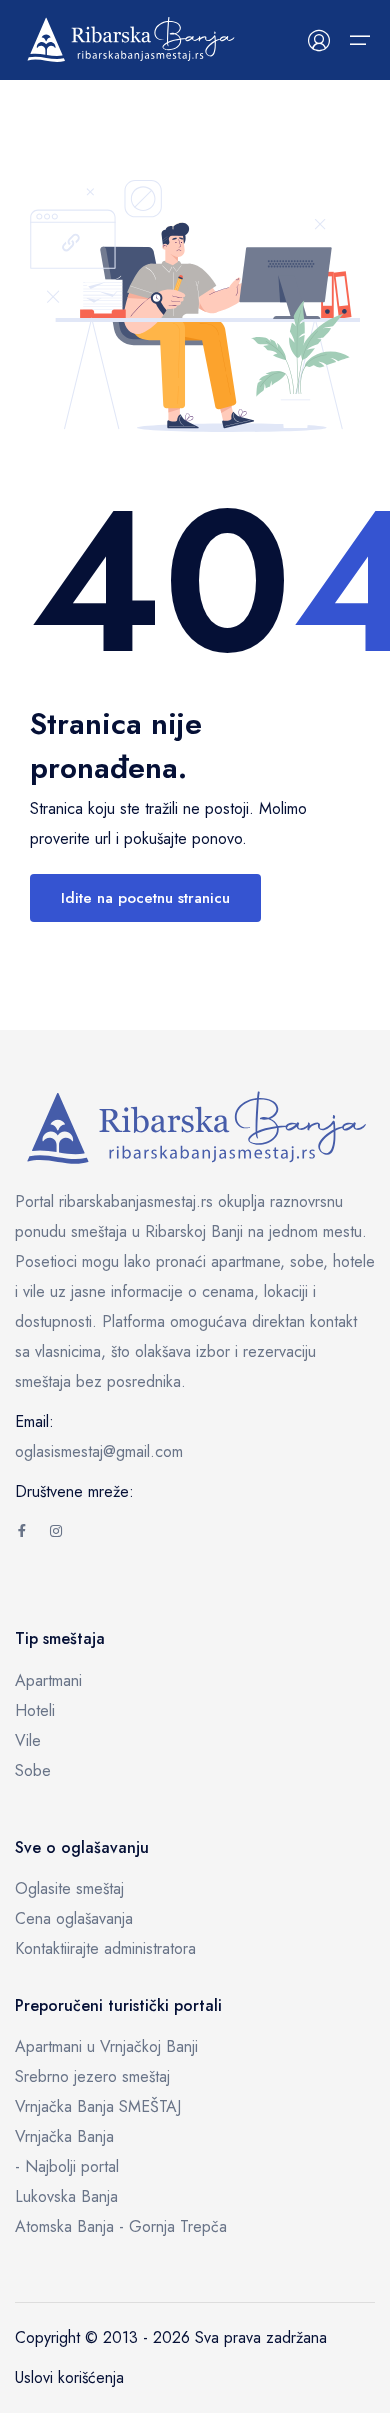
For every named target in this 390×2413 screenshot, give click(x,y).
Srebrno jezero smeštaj (92, 2076)
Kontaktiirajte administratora (105, 1948)
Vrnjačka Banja (64, 2136)
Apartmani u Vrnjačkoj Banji (106, 2046)
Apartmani (48, 1680)
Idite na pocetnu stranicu (145, 898)
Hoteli (35, 1710)
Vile (28, 1740)
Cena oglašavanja (74, 1918)
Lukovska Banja (66, 2196)
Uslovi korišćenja (69, 2377)
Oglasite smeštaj (69, 1888)
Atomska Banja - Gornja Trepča (121, 2226)
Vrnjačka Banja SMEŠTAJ (98, 2106)
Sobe (33, 1770)
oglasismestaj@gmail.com (99, 1451)
